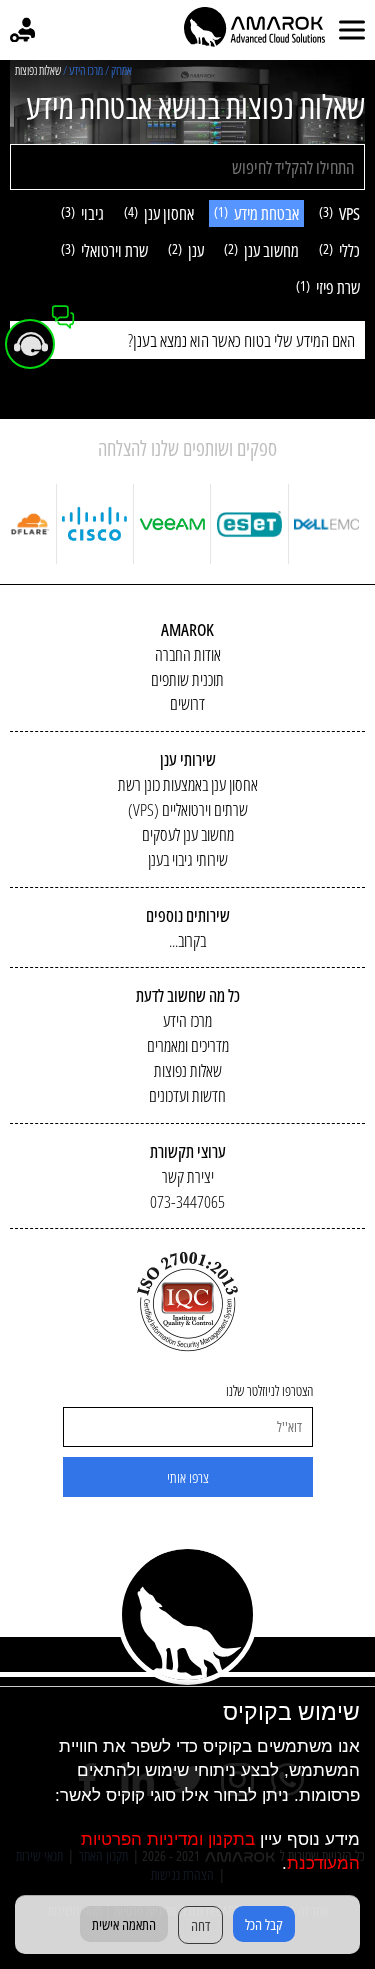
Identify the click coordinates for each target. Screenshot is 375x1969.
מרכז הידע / (83, 70)
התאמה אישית (124, 1924)
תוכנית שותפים (187, 679)
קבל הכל (264, 1924)
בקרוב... (187, 940)
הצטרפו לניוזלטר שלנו (269, 1392)
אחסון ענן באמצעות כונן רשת (188, 784)
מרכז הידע (187, 1020)
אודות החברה (188, 654)
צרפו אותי (188, 1477)
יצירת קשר (188, 1176)
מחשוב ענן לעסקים (188, 834)
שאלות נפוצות (188, 1070)
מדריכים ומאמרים (188, 1045)
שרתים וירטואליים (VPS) (188, 809)
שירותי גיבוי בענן (188, 859)
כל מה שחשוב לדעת (188, 995)
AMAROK (187, 629)
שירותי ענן (188, 759)
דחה (200, 1925)
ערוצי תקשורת (188, 1151)
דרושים (187, 703)
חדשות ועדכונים (187, 1095)
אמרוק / (118, 70)
